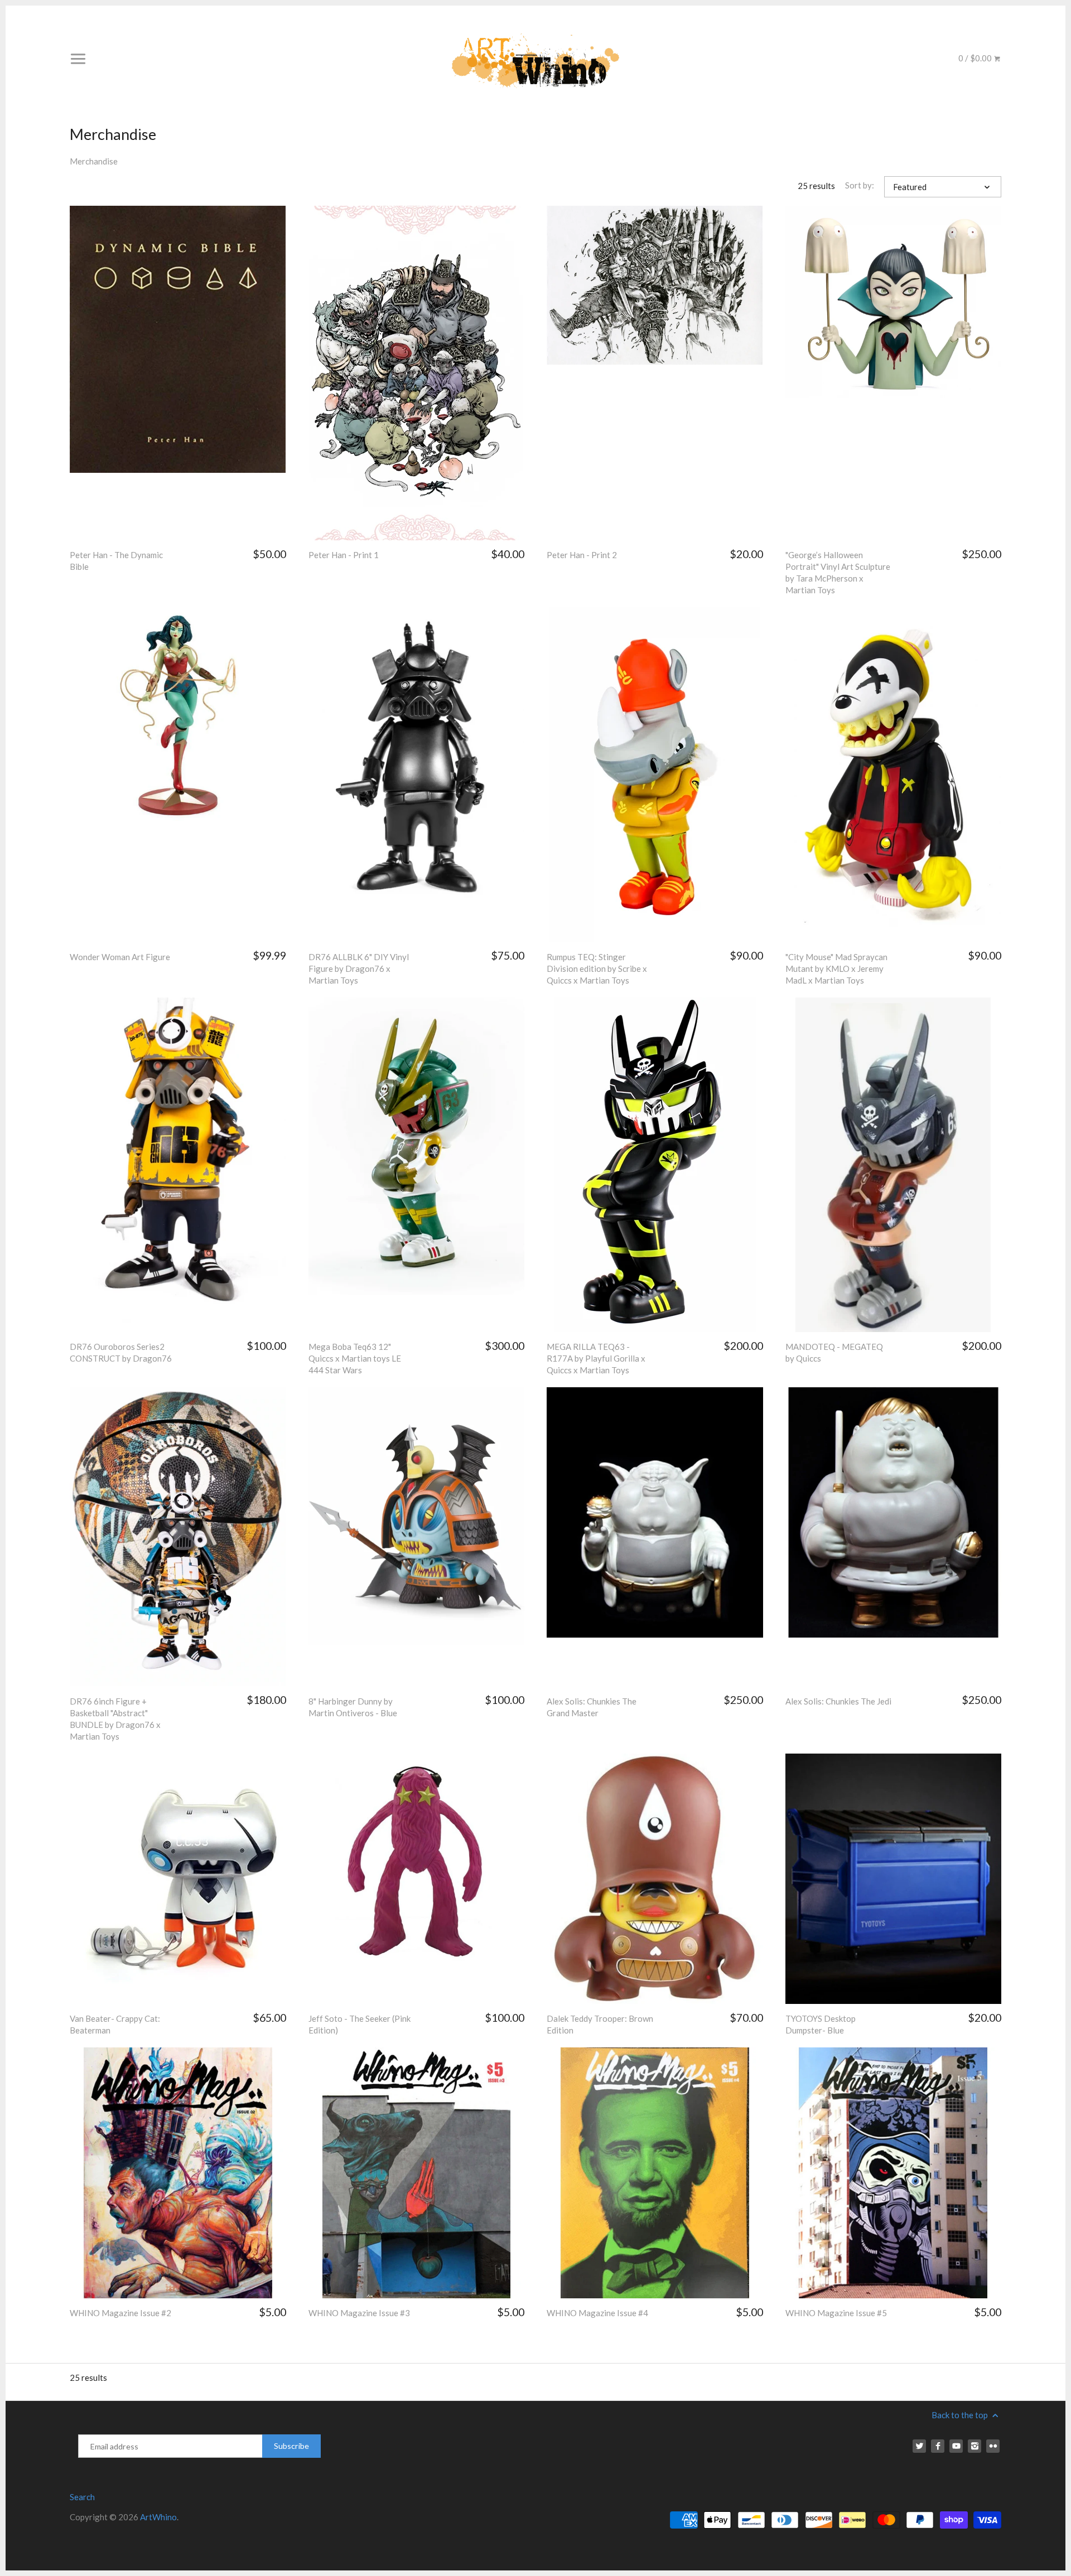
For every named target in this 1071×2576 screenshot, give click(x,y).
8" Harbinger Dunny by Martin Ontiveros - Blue (353, 1707)
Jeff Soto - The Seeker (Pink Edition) (360, 2024)
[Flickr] (993, 2446)
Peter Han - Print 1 (344, 555)
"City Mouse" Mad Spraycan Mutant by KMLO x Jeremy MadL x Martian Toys (836, 969)
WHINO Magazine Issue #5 (836, 2313)
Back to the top (961, 2415)
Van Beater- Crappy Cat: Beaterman (115, 2024)
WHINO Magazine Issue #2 (120, 2313)
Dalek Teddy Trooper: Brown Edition (600, 2024)
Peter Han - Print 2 (582, 555)
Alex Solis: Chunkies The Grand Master (592, 1707)
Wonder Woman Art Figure (120, 957)
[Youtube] (956, 2446)
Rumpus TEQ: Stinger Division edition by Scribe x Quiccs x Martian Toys (597, 969)
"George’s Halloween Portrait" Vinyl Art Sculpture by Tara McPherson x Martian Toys (838, 572)
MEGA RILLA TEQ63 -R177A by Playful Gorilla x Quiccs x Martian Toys (596, 1358)
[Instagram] (974, 2446)
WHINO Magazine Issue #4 (597, 2313)
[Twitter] (919, 2446)
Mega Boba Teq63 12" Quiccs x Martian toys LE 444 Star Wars (355, 1358)
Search (82, 2497)
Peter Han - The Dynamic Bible (116, 561)
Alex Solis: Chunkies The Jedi (838, 1701)
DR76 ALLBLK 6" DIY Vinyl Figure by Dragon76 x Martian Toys (359, 969)
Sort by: (860, 185)
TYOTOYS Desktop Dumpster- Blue (821, 2024)
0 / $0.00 (976, 58)
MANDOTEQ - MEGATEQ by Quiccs (834, 1352)
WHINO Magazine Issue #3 (359, 2313)
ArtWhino (158, 2517)
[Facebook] (938, 2446)
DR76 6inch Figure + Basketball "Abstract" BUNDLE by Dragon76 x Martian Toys (115, 1719)
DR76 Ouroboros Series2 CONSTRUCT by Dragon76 (121, 1352)
